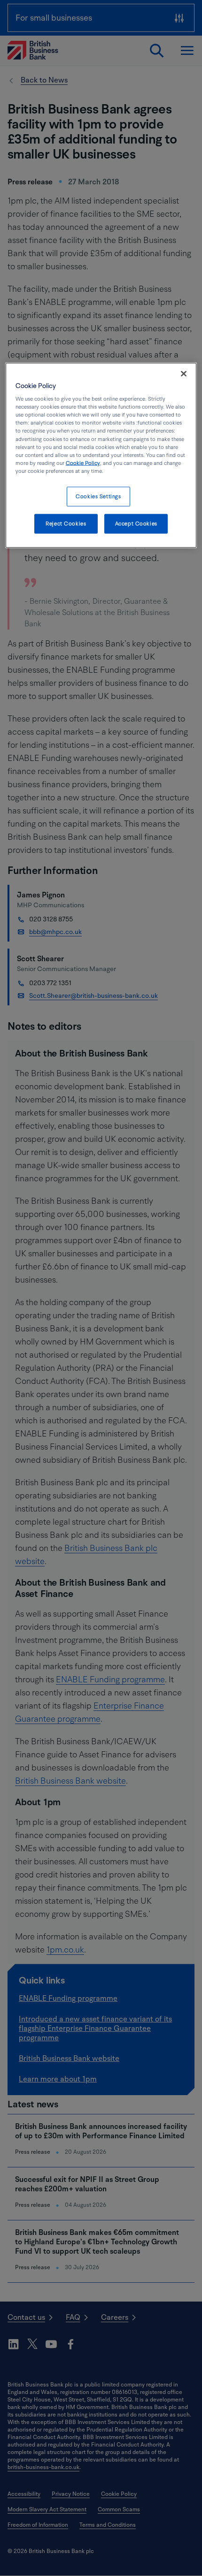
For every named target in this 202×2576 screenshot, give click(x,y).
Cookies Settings (98, 496)
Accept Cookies (136, 523)
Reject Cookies (66, 523)
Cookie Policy (83, 463)
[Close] (184, 373)
